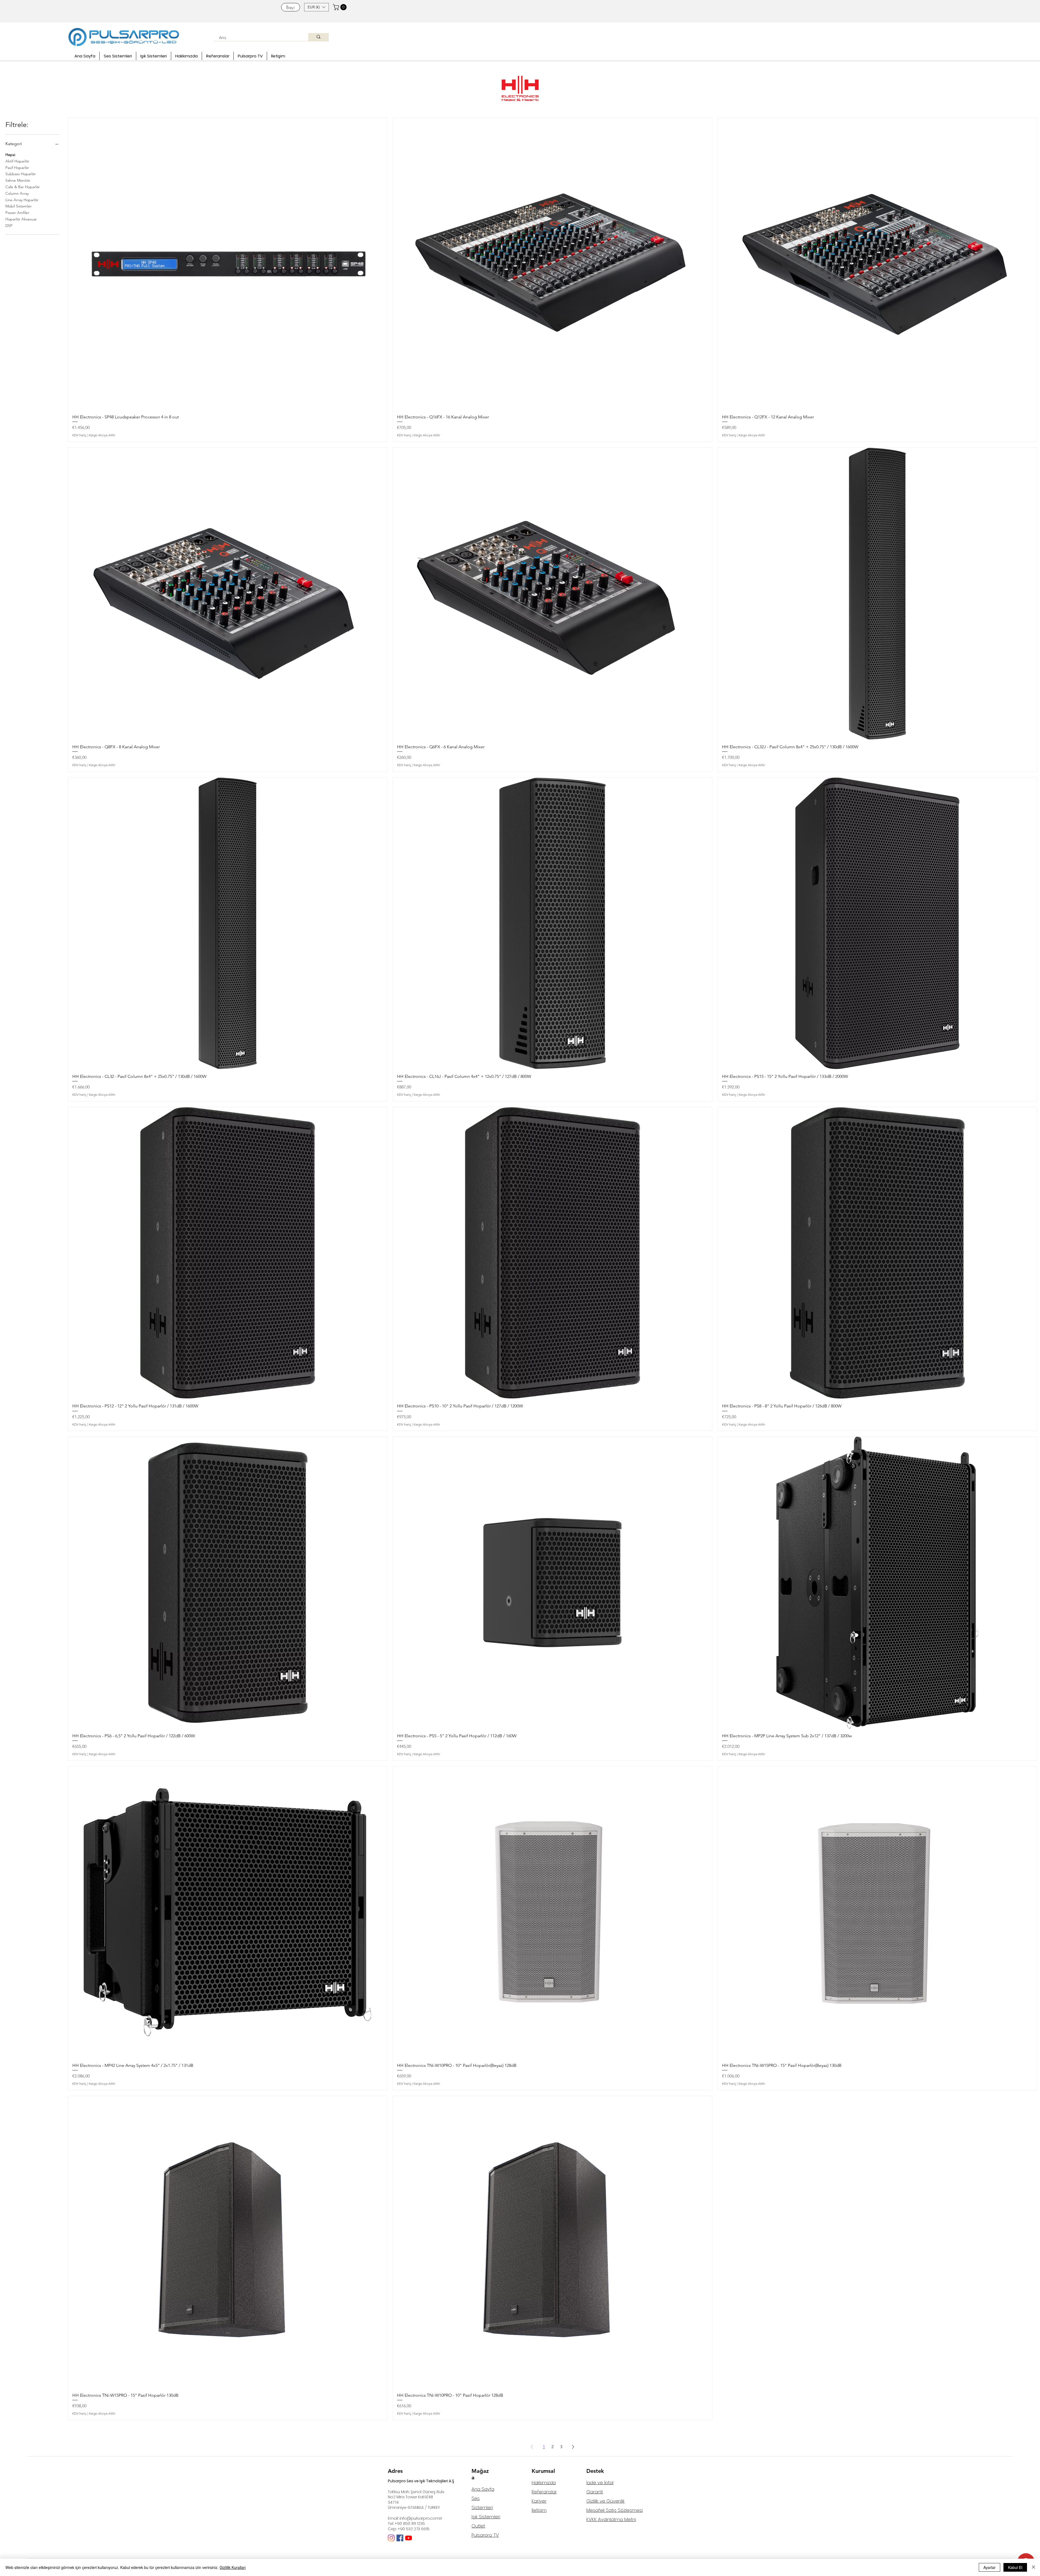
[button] (316, 7)
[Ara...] (318, 37)
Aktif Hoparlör (17, 161)
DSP (9, 226)
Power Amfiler (17, 213)
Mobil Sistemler (19, 206)
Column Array (17, 193)
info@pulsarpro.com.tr (421, 2518)
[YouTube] (409, 2538)
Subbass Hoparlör (21, 174)
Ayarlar (989, 2567)
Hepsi (10, 155)
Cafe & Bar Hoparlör (23, 187)
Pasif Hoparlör (17, 168)
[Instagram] (391, 2538)
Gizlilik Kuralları (233, 2567)
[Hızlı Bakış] (228, 264)
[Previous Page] (532, 2447)
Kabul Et (1015, 2567)
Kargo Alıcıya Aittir (102, 435)
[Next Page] (573, 2447)
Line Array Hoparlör (22, 200)
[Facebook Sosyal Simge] (400, 2538)
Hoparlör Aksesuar (21, 219)
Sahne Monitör (18, 180)
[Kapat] (1033, 2567)
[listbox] (316, 7)
